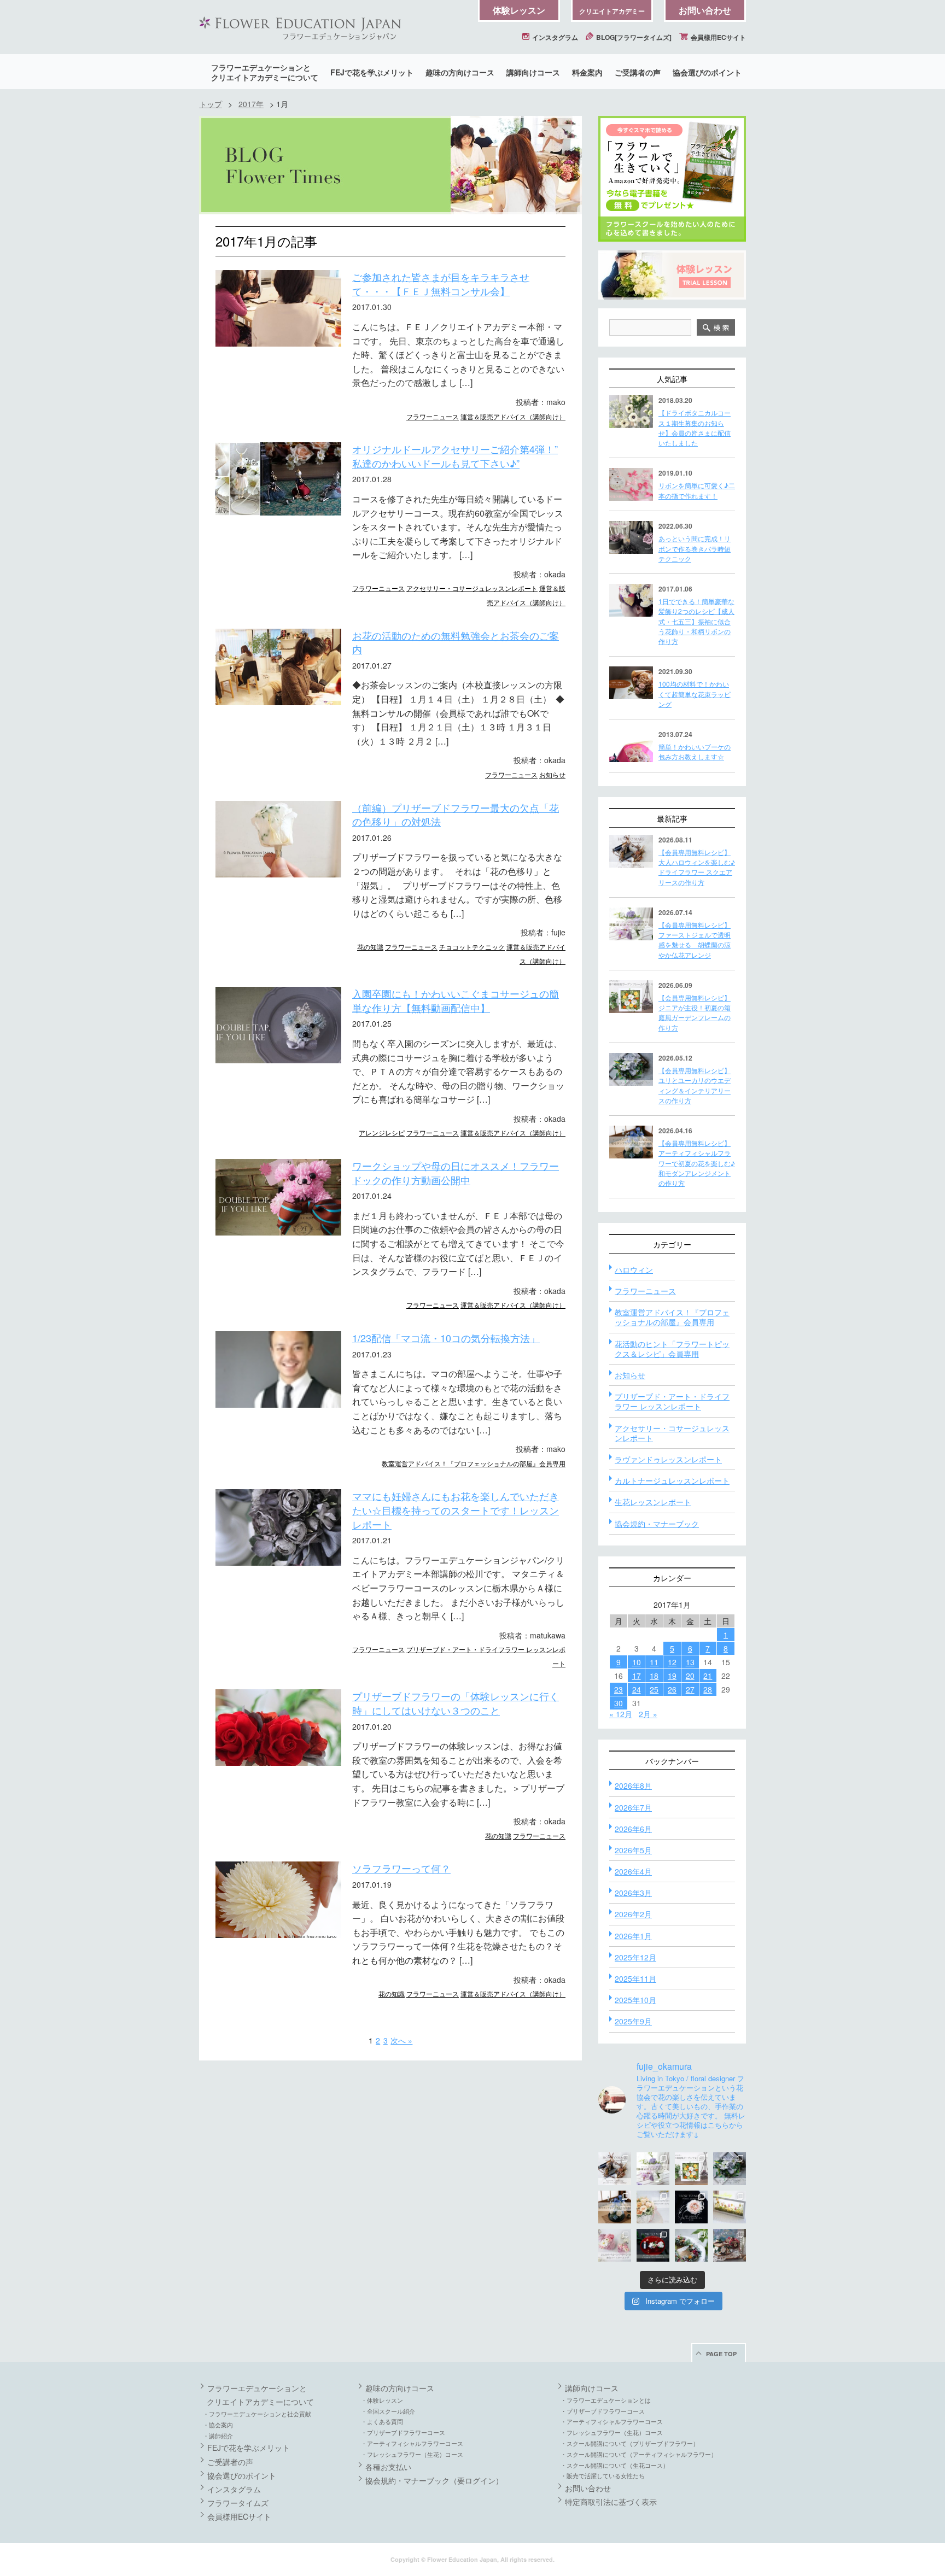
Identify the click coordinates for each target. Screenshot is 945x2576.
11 (654, 1662)
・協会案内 (218, 2425)
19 (672, 1676)
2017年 (251, 104)
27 (690, 1689)
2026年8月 (633, 1785)
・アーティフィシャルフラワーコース (412, 2443)
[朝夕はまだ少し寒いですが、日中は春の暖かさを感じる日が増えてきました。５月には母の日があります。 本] (653, 2207)
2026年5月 (633, 1850)
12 (672, 1662)
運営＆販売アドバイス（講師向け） (513, 416)
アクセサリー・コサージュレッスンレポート (472, 588)
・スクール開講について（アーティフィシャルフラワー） (639, 2454)
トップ (211, 104)
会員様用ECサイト (717, 37)
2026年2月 (633, 1914)
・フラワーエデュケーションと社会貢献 (257, 2414)
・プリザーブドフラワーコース (403, 2432)
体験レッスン (519, 10)
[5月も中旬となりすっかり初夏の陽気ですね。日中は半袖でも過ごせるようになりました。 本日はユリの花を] (730, 2169)
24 (637, 1689)
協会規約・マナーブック (657, 1524)
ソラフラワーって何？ (401, 1868)
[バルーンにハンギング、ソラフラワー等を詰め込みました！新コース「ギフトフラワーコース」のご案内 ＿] (691, 2245)
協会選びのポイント (707, 72)
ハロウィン (634, 1269)
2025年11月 (635, 1978)
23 (619, 1689)
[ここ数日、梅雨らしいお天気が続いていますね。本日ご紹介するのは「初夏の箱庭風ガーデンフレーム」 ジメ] (691, 2169)
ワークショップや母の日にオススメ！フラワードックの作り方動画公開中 (456, 1173)
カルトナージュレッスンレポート (672, 1480)
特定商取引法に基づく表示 (611, 2502)
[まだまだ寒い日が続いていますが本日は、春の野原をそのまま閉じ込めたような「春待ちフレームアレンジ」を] (730, 2207)
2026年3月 (633, 1893)
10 (637, 1662)
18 (654, 1676)
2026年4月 (633, 1871)
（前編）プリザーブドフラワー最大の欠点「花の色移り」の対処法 (456, 815)
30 (619, 1703)
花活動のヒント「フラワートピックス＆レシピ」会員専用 (672, 1349)
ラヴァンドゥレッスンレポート (668, 1459)
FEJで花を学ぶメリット (372, 72)
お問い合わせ (705, 10)
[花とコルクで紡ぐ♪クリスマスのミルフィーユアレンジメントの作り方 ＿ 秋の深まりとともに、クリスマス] (730, 2245)
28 (708, 1689)
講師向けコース (533, 72)
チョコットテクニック (472, 947)
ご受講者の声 (638, 72)
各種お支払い (388, 2467)
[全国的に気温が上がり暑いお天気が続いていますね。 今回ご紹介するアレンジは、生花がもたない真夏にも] (653, 2169)
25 (654, 1689)
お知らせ (552, 774)
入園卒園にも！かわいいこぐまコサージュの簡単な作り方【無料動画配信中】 (456, 1000)
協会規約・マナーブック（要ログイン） (434, 2480)
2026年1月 (633, 1936)
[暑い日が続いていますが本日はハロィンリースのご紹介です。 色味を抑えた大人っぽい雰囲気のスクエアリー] (615, 2169)
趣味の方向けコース (460, 72)
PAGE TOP (721, 2354)
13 (690, 1662)
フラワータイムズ (238, 2503)
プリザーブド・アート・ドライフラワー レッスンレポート (672, 1401)
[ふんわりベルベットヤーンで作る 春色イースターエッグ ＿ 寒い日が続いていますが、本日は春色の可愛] (615, 2245)
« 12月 (621, 1714)
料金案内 (587, 72)
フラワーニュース (433, 416)
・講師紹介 (218, 2436)
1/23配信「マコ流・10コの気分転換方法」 (446, 1338)
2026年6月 (633, 1829)
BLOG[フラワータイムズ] (633, 37)
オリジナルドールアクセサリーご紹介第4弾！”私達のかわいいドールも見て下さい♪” (455, 456)
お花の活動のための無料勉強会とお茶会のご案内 (456, 642)
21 (708, 1676)
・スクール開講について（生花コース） (615, 2465)
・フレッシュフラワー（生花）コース (412, 2454)
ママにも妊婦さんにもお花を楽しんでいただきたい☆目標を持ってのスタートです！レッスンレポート (456, 1510)
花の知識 (370, 947)
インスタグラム (554, 37)
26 (672, 1689)
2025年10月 (635, 2000)
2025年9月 (633, 2021)
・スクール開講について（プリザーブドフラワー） (630, 2443)
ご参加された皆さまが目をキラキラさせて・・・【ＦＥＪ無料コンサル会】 (441, 284)
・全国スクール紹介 (388, 2411)
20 (690, 1676)
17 (637, 1676)
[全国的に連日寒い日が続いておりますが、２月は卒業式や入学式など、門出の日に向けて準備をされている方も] (691, 2207)
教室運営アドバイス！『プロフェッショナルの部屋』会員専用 (474, 1463)
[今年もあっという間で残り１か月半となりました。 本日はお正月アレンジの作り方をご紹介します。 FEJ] (653, 2245)
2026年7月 (633, 1807)
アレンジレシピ (382, 1132)
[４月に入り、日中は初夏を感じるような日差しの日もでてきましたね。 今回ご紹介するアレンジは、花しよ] (615, 2207)
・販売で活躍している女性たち (603, 2475)
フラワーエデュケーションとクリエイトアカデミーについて (265, 72)
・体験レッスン (382, 2400)
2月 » (648, 1714)
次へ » (401, 2040)
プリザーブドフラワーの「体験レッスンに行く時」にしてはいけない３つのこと (456, 1703)
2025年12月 (635, 1957)
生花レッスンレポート (653, 1502)
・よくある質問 (382, 2421)
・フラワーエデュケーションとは (606, 2400)
